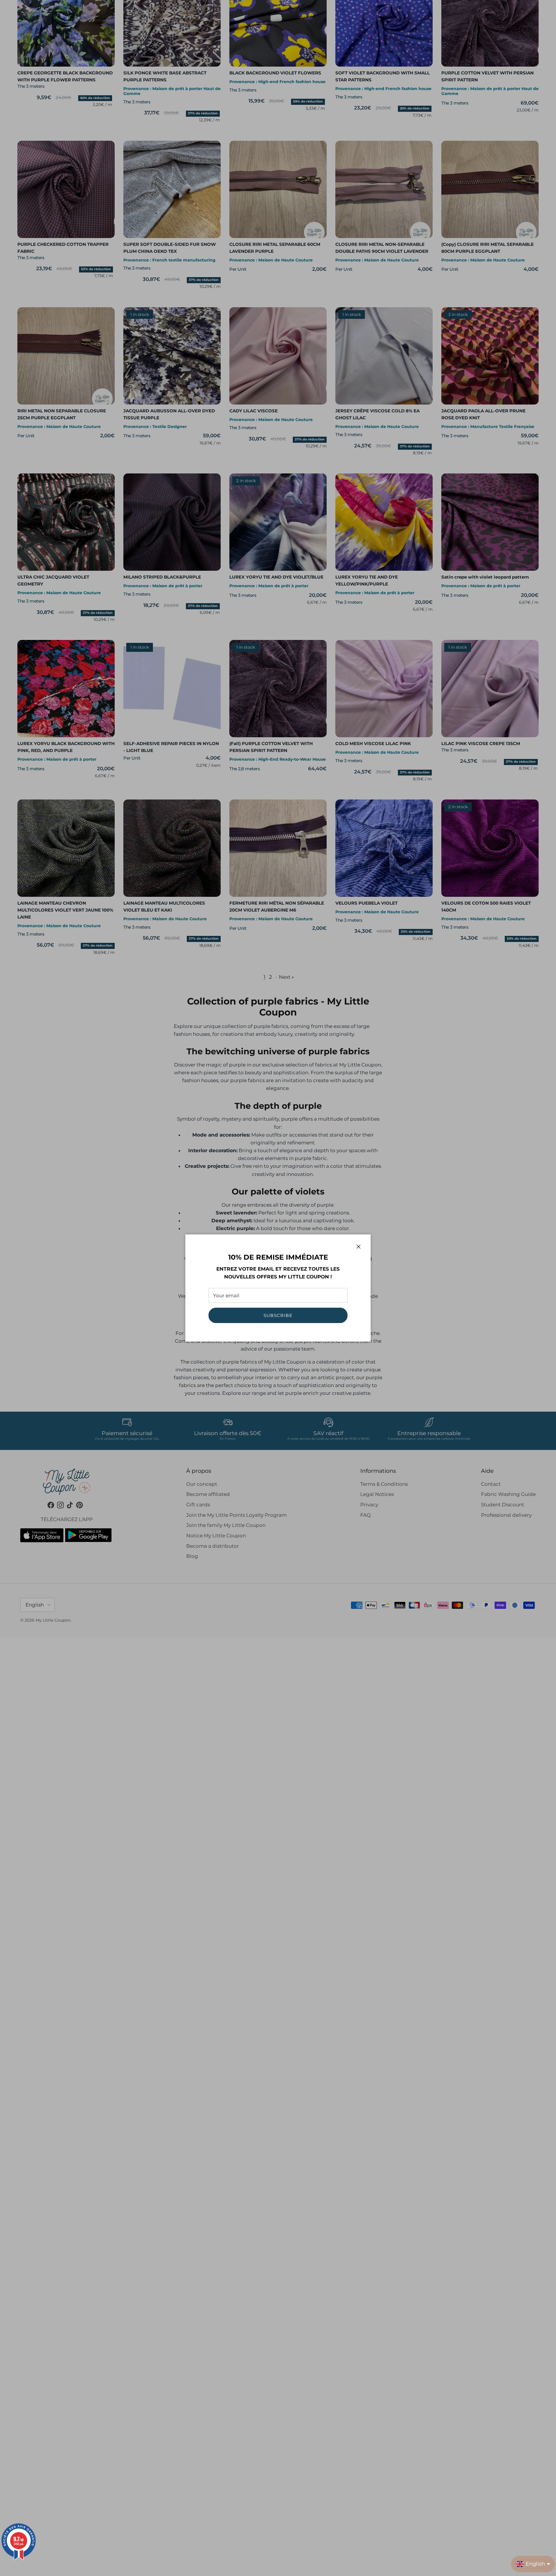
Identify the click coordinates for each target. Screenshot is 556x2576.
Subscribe (278, 1315)
